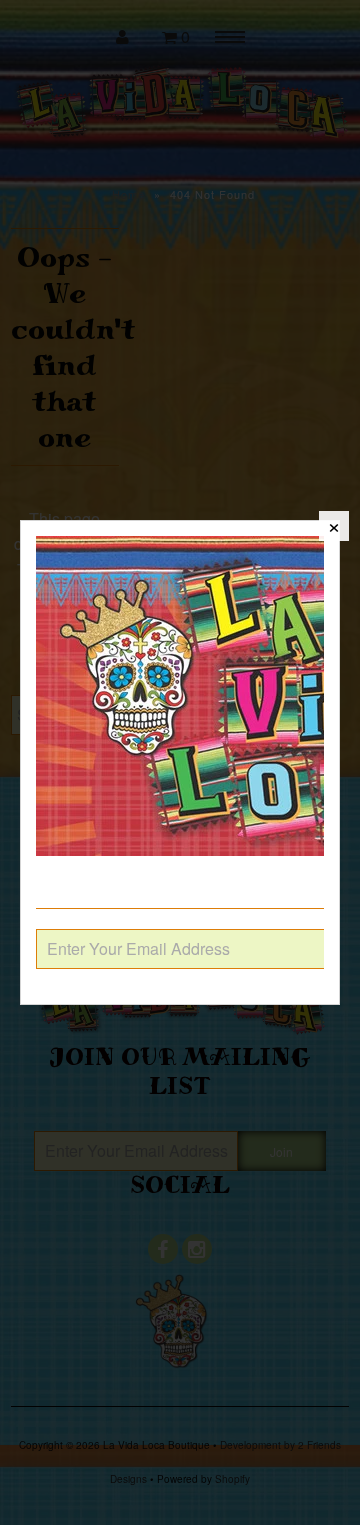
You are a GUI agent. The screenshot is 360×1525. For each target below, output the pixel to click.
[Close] (334, 526)
